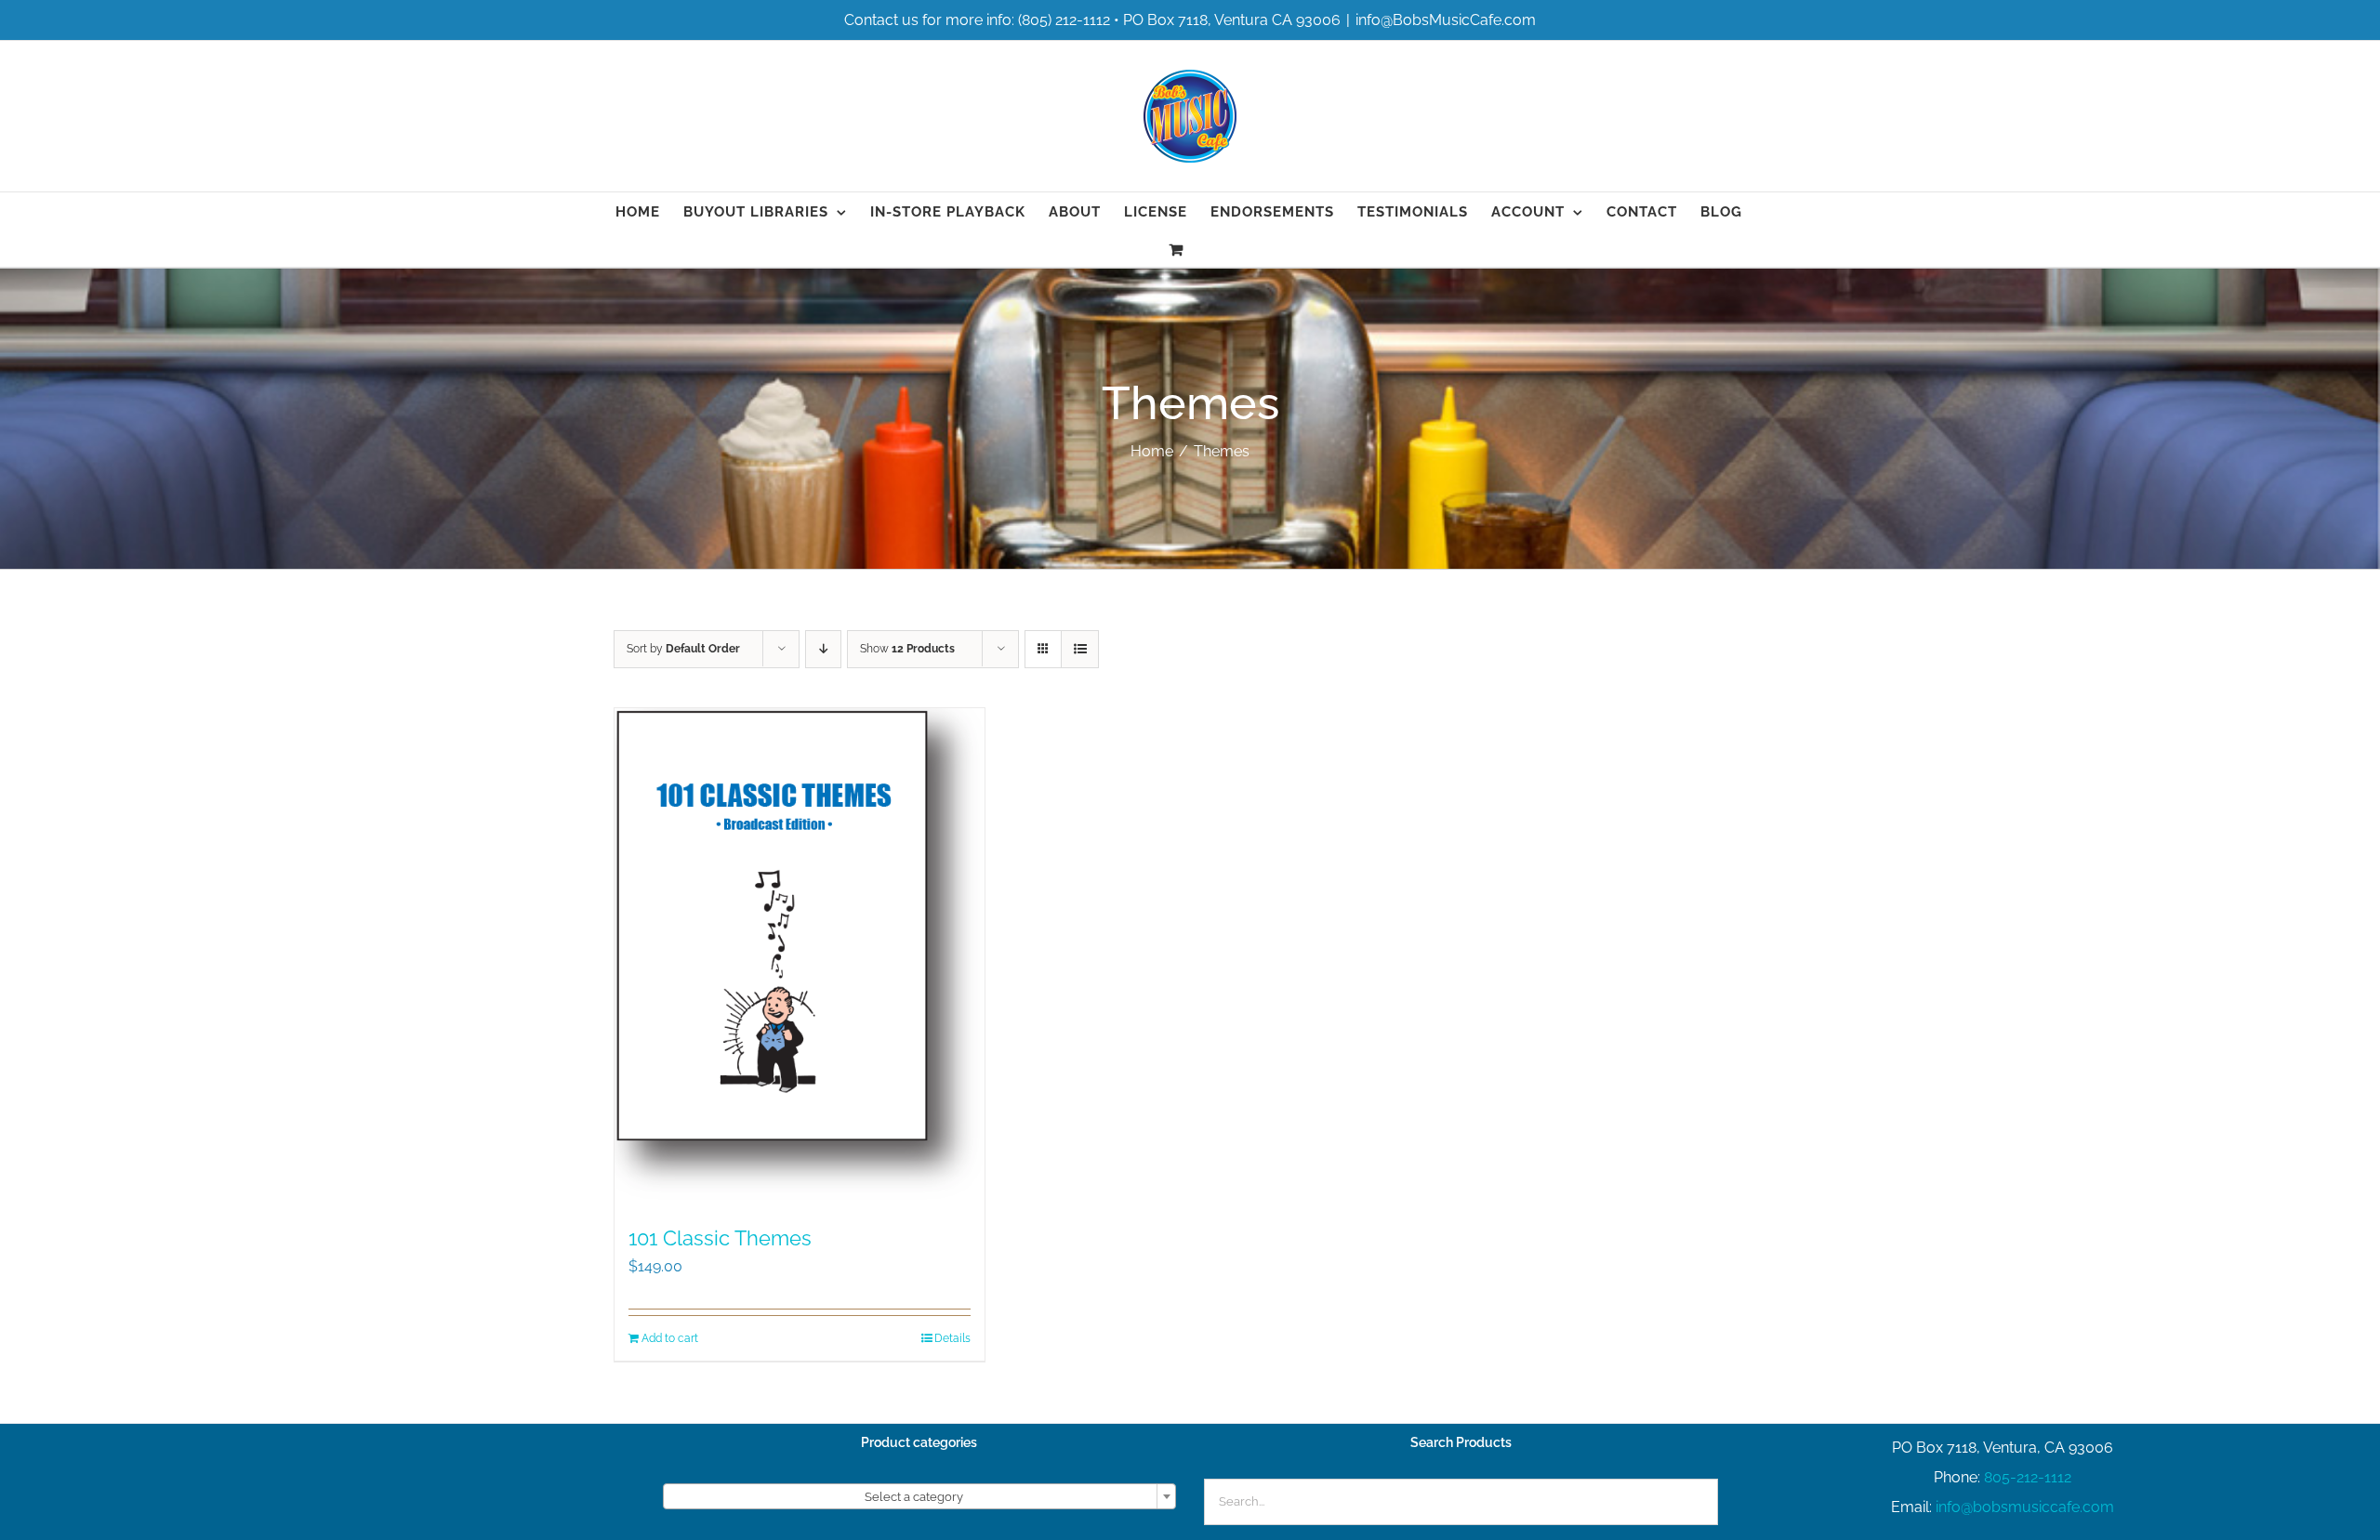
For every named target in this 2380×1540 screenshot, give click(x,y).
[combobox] (920, 1496)
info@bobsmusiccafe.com (2025, 1507)
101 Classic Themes (720, 1238)
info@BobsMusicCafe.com (1446, 20)
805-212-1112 (2028, 1477)
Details (952, 1338)
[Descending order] (823, 649)
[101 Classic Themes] (800, 957)
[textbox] (920, 1497)
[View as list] (1080, 649)
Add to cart (670, 1338)
